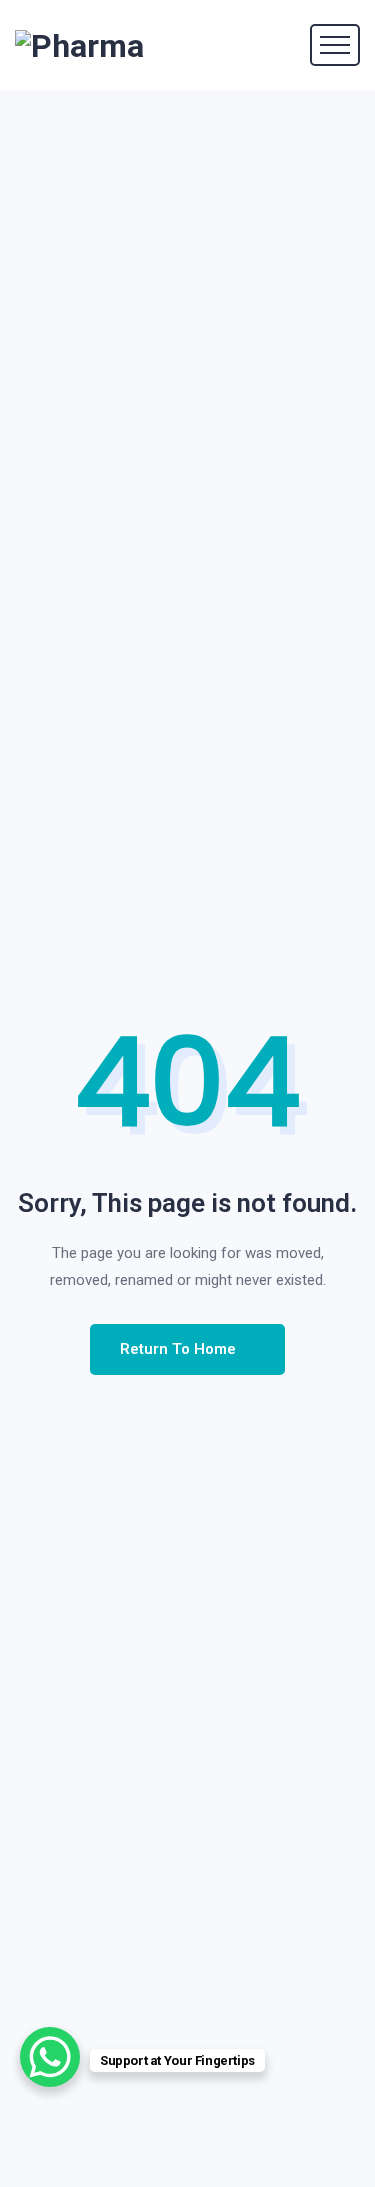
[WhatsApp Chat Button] (50, 2057)
